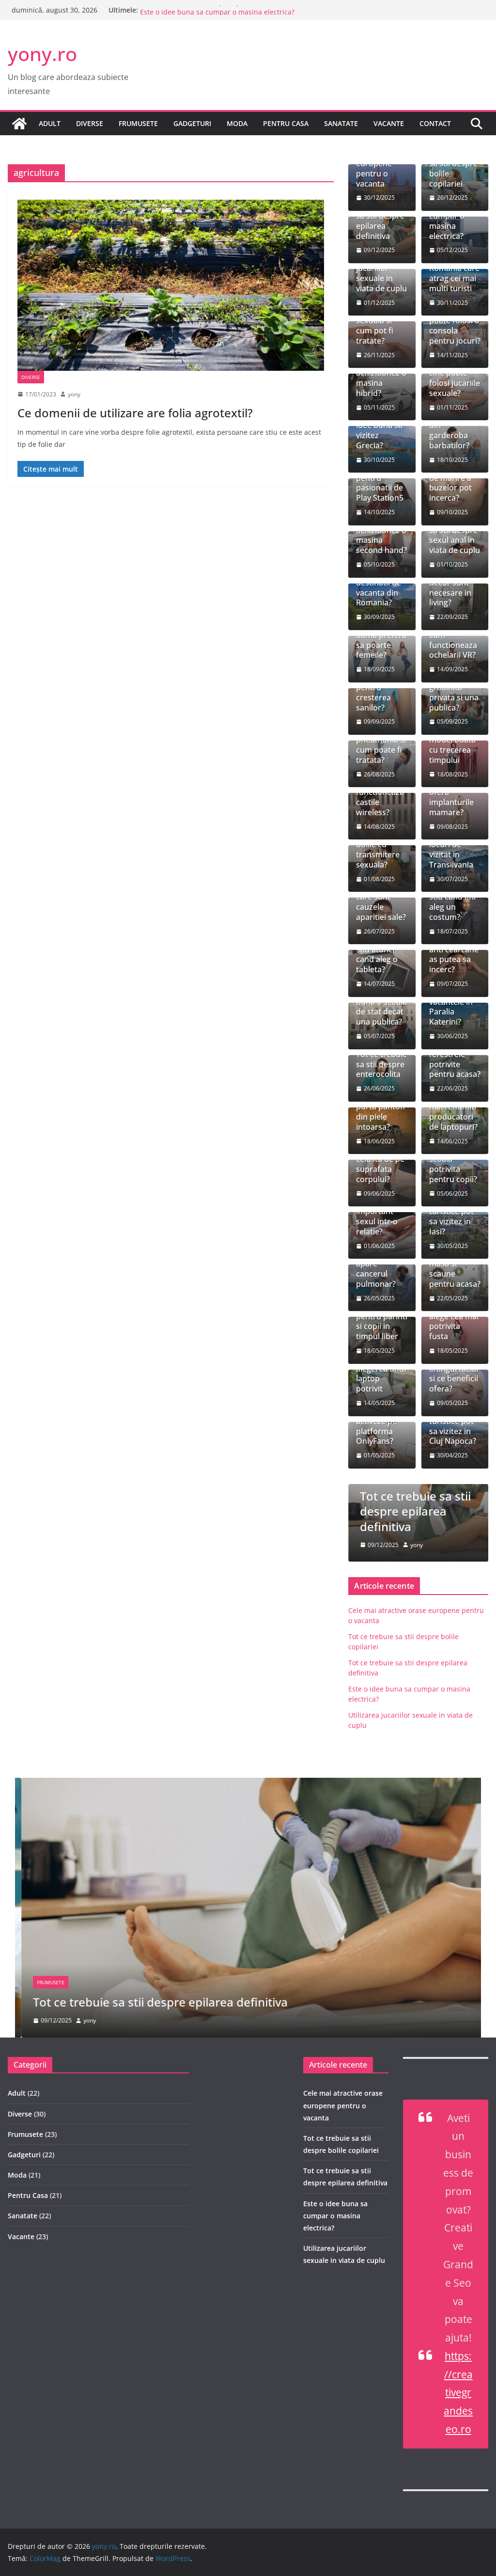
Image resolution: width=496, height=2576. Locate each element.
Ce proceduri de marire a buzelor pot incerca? (453, 483)
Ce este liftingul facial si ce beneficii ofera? (454, 1374)
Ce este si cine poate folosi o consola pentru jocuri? (455, 325)
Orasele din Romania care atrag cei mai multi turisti (454, 273)
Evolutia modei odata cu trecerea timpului (452, 745)
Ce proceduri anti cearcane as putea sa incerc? (454, 955)
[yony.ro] (19, 124)
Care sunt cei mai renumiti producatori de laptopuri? (453, 1112)
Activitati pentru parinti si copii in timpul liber (382, 1321)
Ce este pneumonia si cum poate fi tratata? (381, 745)
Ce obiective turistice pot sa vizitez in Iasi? (451, 1217)
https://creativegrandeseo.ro (458, 2393)
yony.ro (42, 54)
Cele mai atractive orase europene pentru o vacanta (343, 2105)
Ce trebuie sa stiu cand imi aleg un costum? (453, 902)
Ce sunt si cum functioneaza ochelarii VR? (453, 640)
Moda (237, 123)
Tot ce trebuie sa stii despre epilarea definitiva (216, 10)
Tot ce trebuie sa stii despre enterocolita (381, 1064)
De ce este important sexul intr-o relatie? (377, 1217)
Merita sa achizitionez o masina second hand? (381, 535)
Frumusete (138, 123)
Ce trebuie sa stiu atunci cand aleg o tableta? (380, 955)
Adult (50, 123)
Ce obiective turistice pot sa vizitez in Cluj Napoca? (453, 1426)
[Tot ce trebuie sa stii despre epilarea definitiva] (248, 1785)
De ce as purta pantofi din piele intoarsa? (380, 1112)
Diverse (90, 123)
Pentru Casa (286, 123)
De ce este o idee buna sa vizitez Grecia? (379, 431)
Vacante (389, 123)
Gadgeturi (192, 123)
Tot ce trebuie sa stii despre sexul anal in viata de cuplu (455, 535)
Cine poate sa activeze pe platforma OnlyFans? (381, 1426)
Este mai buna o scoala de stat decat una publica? (381, 1007)
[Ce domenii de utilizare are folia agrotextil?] (171, 285)
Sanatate (341, 123)
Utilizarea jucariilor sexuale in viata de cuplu (381, 273)
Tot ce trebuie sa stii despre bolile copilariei (455, 168)
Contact (435, 123)
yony (74, 394)
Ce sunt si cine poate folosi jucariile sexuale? (455, 378)
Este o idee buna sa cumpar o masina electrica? (335, 2216)
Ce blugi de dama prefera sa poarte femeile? (381, 640)
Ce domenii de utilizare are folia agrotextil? (135, 413)
